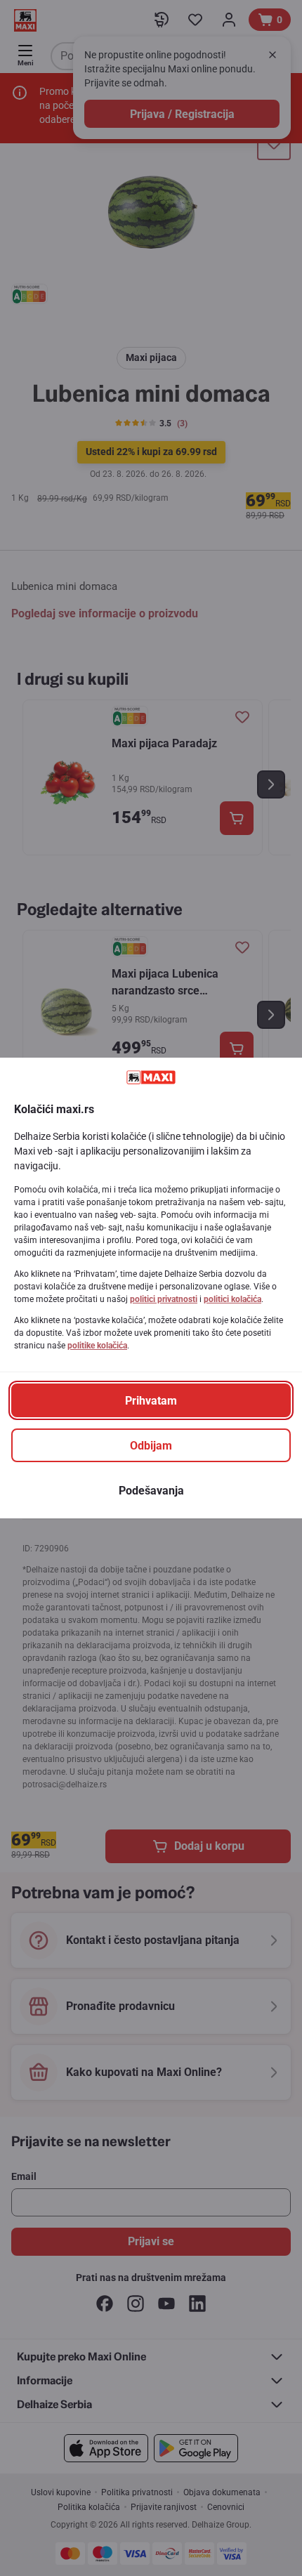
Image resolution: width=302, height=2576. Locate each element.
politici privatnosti (164, 1299)
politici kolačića (232, 1299)
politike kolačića (97, 1346)
